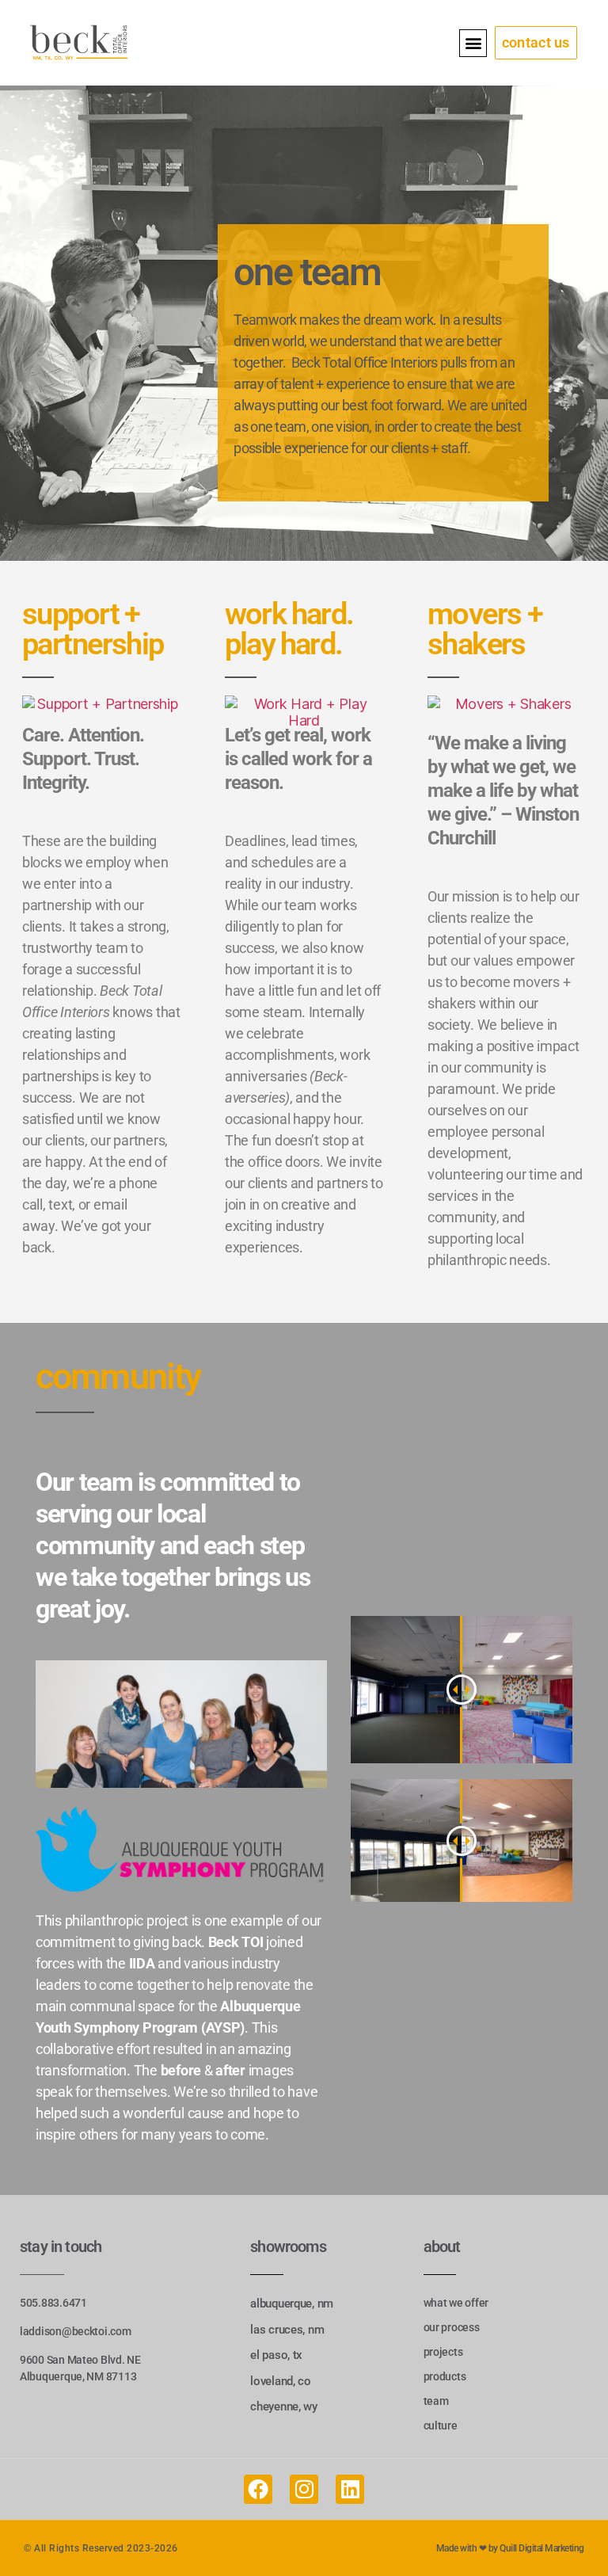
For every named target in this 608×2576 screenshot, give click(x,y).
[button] (473, 43)
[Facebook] (258, 2489)
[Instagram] (304, 2489)
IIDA (142, 1963)
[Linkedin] (350, 2489)
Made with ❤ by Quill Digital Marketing (510, 2548)
